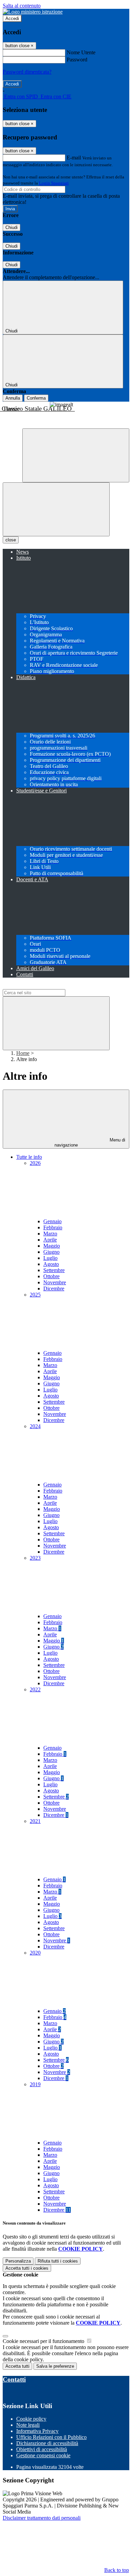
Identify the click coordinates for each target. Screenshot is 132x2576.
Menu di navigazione (90, 1142)
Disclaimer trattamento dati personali (42, 2518)
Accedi (12, 18)
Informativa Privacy (37, 2431)
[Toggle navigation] (56, 509)
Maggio (52, 1246)
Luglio (50, 1258)
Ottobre (51, 1276)
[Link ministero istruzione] (33, 12)
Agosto (51, 1264)
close (11, 540)
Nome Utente (81, 52)
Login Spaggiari (54, 183)
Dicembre (54, 1289)
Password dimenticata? (27, 72)
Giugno (51, 1252)
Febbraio (53, 1227)
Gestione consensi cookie (43, 2455)
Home (23, 1053)
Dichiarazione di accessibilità (47, 2443)
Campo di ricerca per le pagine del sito (44, 986)
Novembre (55, 1282)
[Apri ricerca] (76, 455)
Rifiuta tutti (58, 2261)
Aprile (50, 1240)
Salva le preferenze (55, 2366)
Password (77, 60)
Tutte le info (29, 1157)
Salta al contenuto (22, 6)
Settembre (54, 1270)
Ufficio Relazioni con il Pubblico (51, 2437)
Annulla (13, 398)
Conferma (36, 398)
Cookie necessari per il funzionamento (44, 2341)
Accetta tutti (27, 2268)
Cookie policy (31, 2419)
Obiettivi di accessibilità (42, 2449)
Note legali (28, 2425)
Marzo (50, 1234)
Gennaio (52, 1221)
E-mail (74, 158)
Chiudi (12, 227)
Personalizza (18, 2261)
